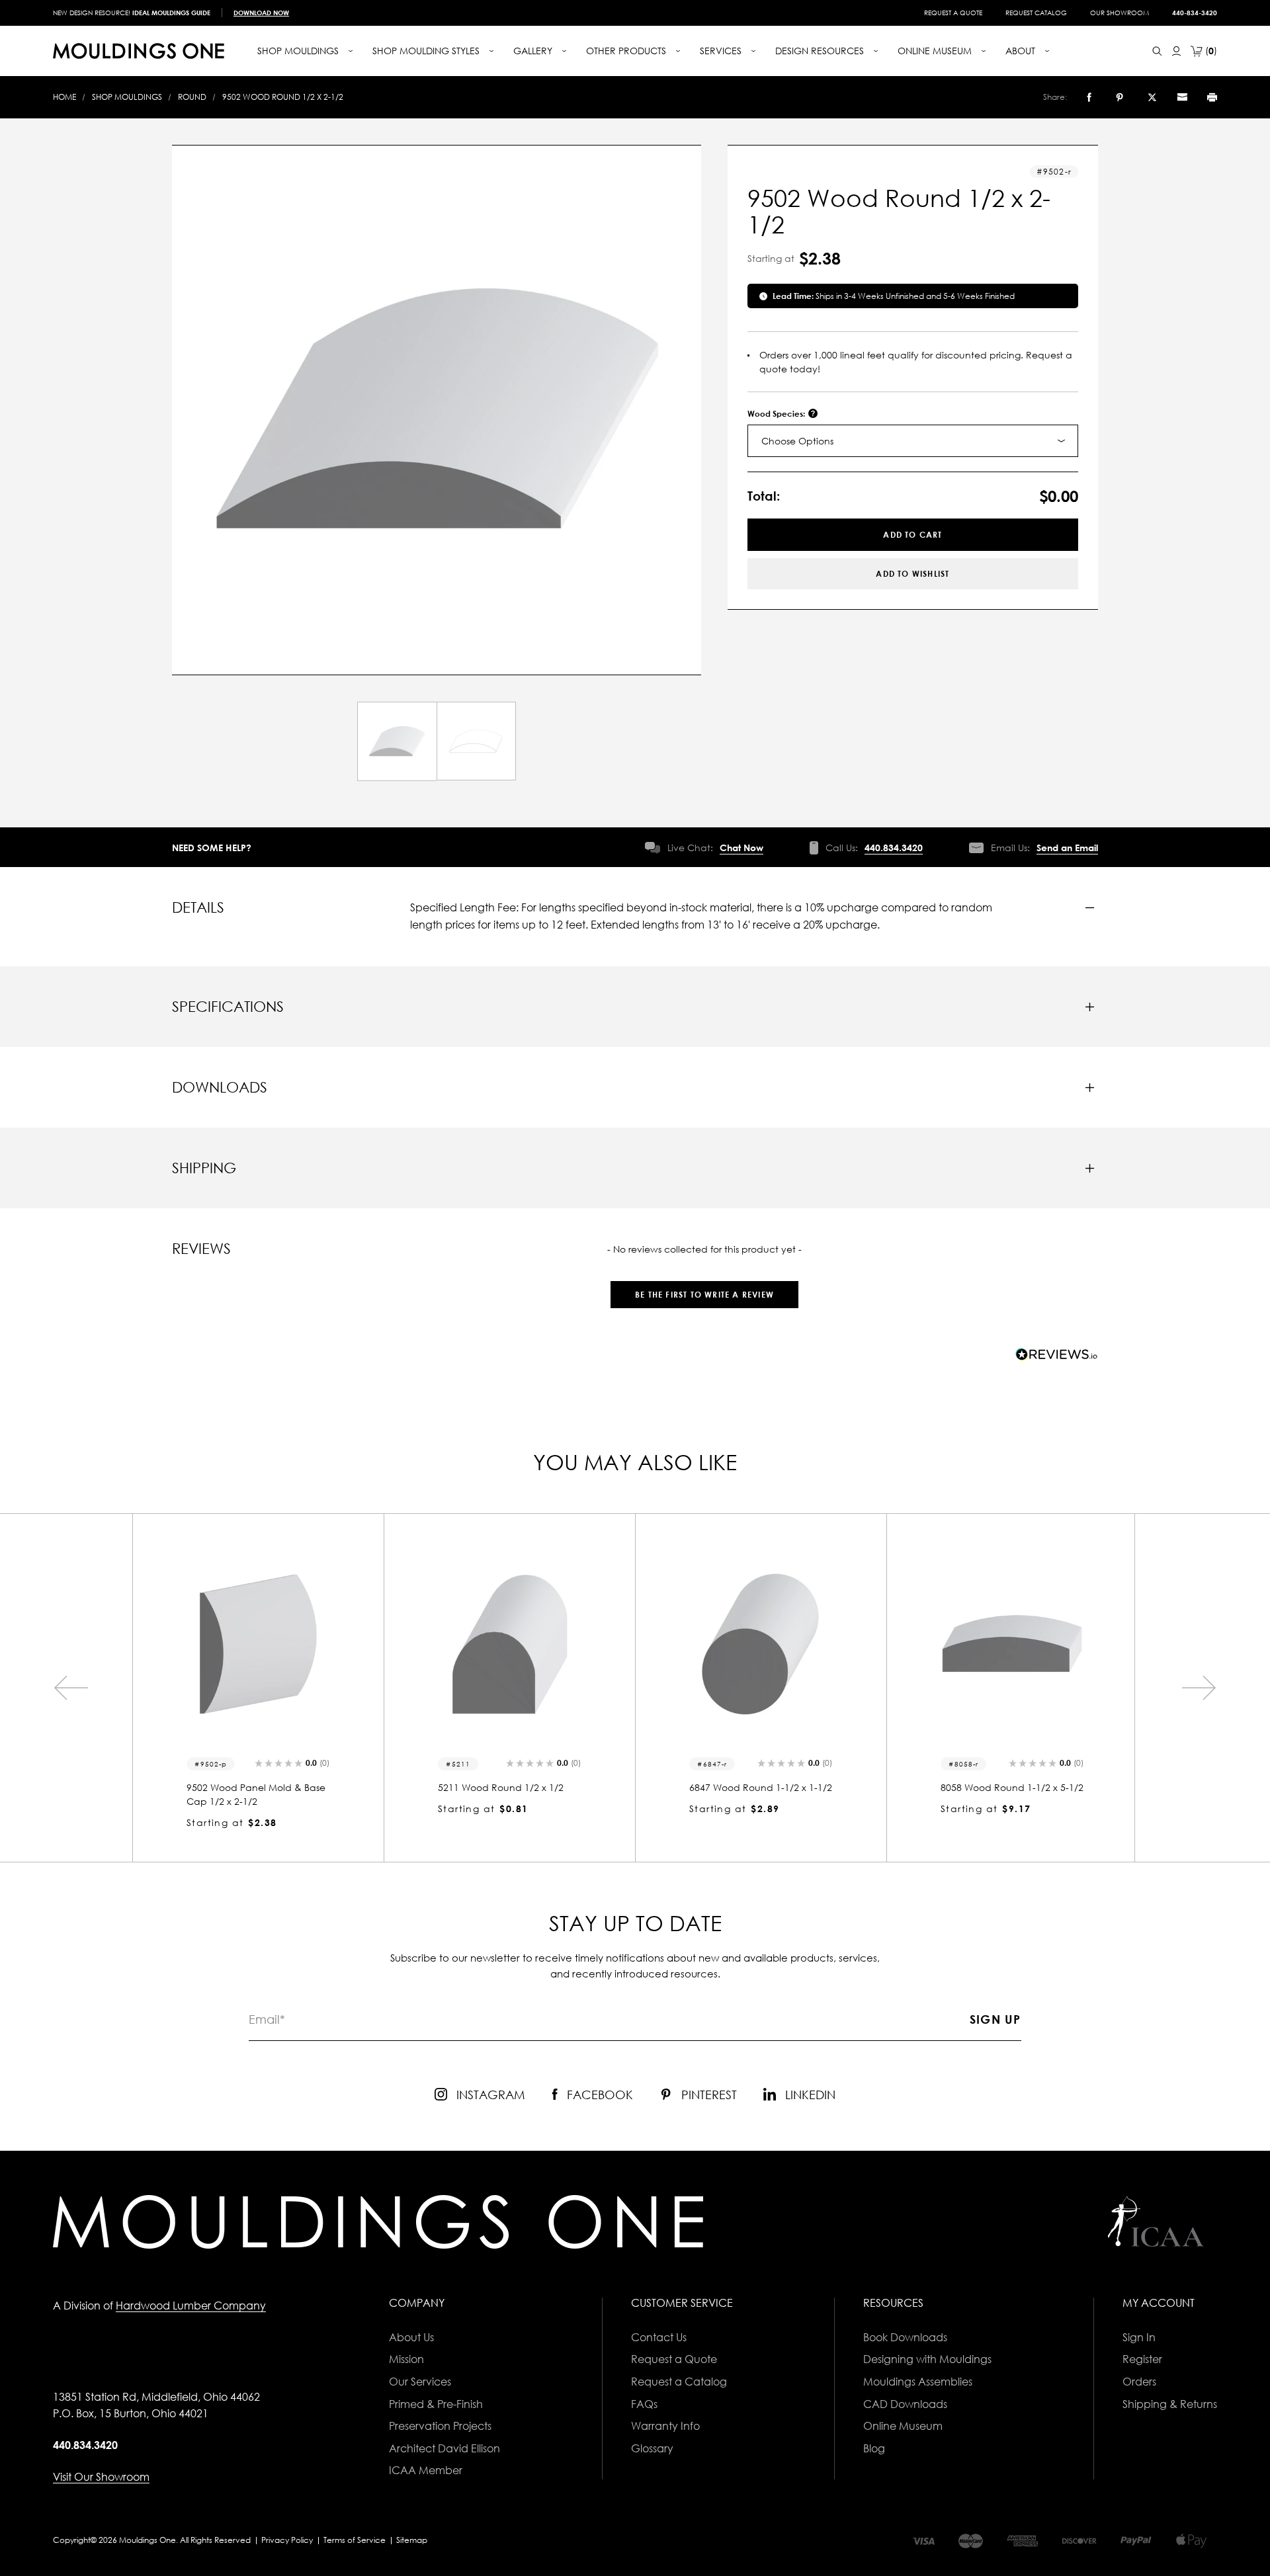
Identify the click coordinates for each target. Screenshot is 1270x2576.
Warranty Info (665, 2426)
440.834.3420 (894, 848)
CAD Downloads (905, 2404)
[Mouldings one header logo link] (139, 51)
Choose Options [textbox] (797, 441)
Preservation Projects (440, 2426)
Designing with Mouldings (927, 2359)
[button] (704, 1288)
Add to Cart (912, 535)
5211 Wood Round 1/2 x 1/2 (249, 1787)
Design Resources (821, 51)
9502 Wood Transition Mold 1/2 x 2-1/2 (1010, 1794)
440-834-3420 (1195, 13)
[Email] (1182, 97)
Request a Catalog (679, 2382)
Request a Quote (953, 13)
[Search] (1157, 51)
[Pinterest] (1120, 97)
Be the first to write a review (704, 1295)
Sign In (1139, 2337)
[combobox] (913, 441)
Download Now (261, 13)
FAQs (644, 2404)
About (1022, 51)
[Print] (1212, 97)
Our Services (420, 2382)
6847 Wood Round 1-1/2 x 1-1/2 (509, 1787)
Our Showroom (1120, 13)
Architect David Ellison (444, 2448)
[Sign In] (1176, 51)
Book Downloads (905, 2337)
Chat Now (741, 848)
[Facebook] (1089, 97)
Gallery (534, 51)
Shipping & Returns (1170, 2404)
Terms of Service (355, 2540)
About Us (411, 2337)
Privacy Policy (287, 2540)
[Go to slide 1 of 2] (71, 1688)
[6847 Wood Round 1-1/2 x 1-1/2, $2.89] (509, 1644)
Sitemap (412, 2540)
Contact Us (659, 2337)
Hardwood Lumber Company (191, 2306)
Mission (406, 2359)
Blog (874, 2448)
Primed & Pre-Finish (436, 2404)
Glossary (652, 2448)
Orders (1139, 2382)
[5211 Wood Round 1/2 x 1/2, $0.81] (258, 1644)
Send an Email (1067, 848)
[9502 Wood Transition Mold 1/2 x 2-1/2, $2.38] (1012, 1644)
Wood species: (777, 414)
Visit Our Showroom (101, 2477)
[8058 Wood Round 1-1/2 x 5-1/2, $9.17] (761, 1644)
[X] (1152, 97)
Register (1142, 2359)
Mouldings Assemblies (918, 2382)
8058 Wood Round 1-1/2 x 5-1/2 (761, 1787)
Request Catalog (1036, 13)
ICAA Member (426, 2470)
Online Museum (903, 2426)
